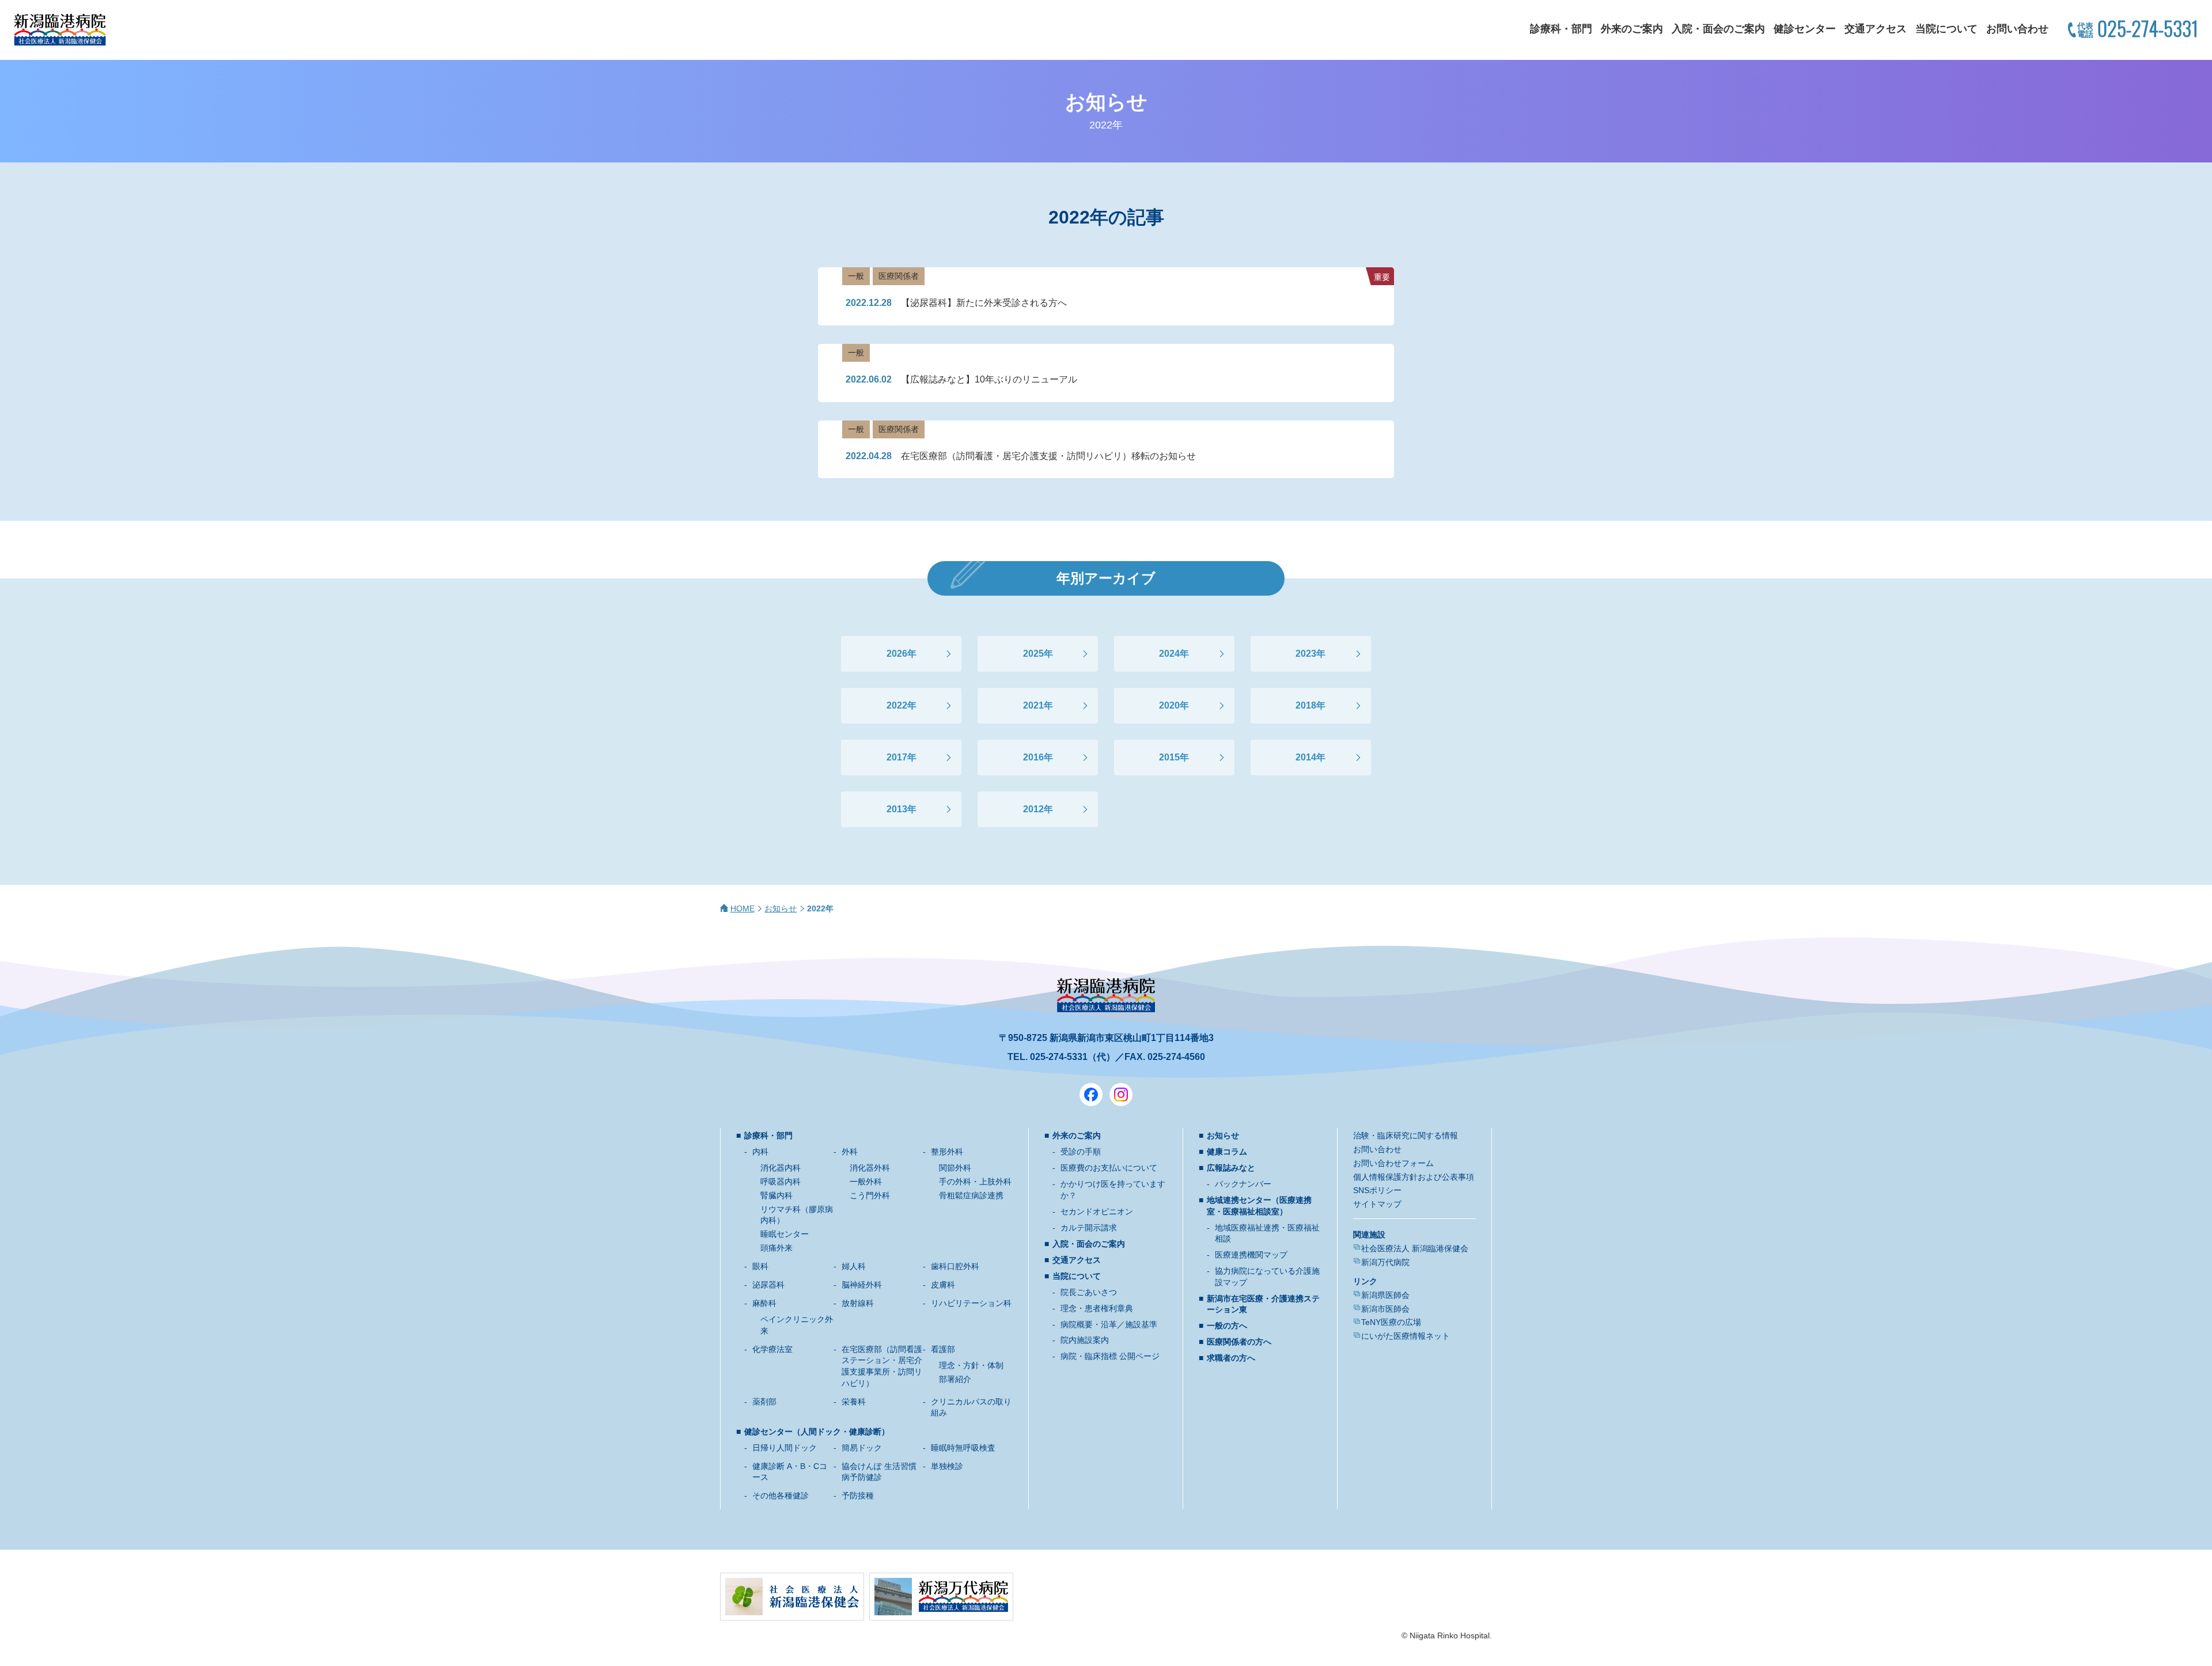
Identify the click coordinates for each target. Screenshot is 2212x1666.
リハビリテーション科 (971, 1303)
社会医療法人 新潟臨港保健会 (1415, 1248)
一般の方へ (1227, 1326)
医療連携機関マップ (1251, 1255)
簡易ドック (862, 1448)
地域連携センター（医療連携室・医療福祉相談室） (1259, 1206)
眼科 (760, 1266)
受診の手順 (1081, 1152)
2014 (1306, 757)
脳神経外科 (862, 1285)
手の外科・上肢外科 (975, 1182)
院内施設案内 (1085, 1340)
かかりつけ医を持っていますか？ (1113, 1190)
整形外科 (947, 1152)
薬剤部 (764, 1402)
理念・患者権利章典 (1097, 1308)
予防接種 (858, 1495)
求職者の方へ (1231, 1358)
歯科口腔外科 (955, 1266)
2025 (1033, 654)
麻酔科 (764, 1303)
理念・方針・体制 (971, 1365)
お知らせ (781, 908)
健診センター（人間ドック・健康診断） (817, 1432)
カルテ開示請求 (1089, 1228)
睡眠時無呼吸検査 (963, 1448)
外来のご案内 (1632, 29)
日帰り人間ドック (785, 1448)
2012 (1033, 809)
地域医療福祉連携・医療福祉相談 (1267, 1233)
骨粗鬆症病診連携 (971, 1195)
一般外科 (866, 1182)
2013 (897, 809)
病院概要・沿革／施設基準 (1109, 1324)
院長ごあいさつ (1089, 1292)
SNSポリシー (1377, 1190)
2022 (897, 705)
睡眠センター (785, 1234)
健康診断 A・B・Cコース (790, 1472)
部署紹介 (955, 1379)
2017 (897, 757)
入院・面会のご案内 (1718, 29)
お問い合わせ (2017, 29)
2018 (1306, 705)
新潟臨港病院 (60, 30)
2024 (1169, 654)
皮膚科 (943, 1285)
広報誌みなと (1231, 1168)
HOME (743, 908)
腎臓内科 (777, 1195)
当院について (1946, 29)
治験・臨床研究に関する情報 (1406, 1135)
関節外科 (955, 1168)
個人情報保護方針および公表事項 (1414, 1177)
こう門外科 (870, 1195)
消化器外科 (870, 1168)
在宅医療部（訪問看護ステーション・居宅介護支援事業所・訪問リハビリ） (882, 1366)
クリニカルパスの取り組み (971, 1407)
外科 (850, 1152)
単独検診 (947, 1466)
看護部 (943, 1349)
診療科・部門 (1561, 29)
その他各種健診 (781, 1495)
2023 (1306, 654)
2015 (1169, 757)
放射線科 (858, 1303)
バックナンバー (1243, 1184)
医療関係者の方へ (1239, 1342)
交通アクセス (1876, 29)
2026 (897, 654)
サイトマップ (1377, 1204)
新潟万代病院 (1385, 1262)
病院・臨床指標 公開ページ (1110, 1356)
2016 (1033, 757)
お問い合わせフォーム (1393, 1163)
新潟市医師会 (1385, 1309)
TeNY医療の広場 (1391, 1322)
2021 (1033, 705)
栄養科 (854, 1402)
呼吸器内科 (781, 1182)
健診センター (1805, 29)
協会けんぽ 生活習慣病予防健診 (879, 1472)
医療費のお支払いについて (1109, 1168)
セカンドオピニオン (1097, 1211)
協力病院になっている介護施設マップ (1267, 1277)
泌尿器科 (768, 1285)
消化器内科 (781, 1168)
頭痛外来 (777, 1248)
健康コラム (1227, 1152)
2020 (1169, 705)
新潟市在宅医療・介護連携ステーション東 (1263, 1304)
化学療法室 (772, 1349)
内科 (760, 1152)
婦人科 (854, 1266)
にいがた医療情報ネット (1406, 1336)
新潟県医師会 (1385, 1295)
